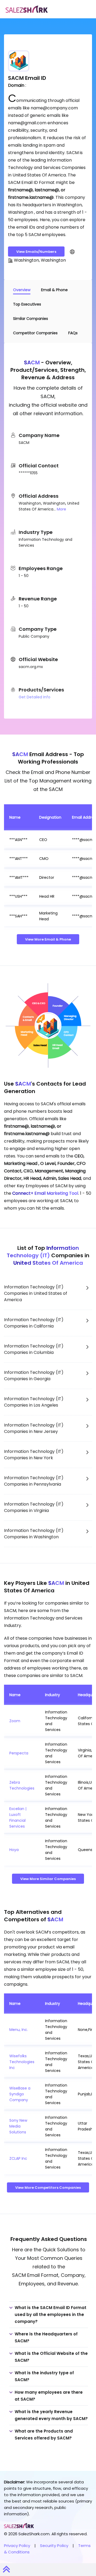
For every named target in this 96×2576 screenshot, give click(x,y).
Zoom (15, 1721)
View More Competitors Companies (48, 2188)
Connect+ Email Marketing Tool (45, 1193)
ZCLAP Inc (18, 2158)
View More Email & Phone (48, 939)
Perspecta (19, 1753)
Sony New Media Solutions (18, 2126)
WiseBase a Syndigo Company (20, 2094)
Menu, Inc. (19, 2030)
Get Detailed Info (35, 697)
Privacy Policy (17, 2546)
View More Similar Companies (48, 1879)
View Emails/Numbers (36, 252)
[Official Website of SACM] (72, 252)
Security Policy (54, 2546)
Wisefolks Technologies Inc (22, 2062)
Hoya (14, 1850)
